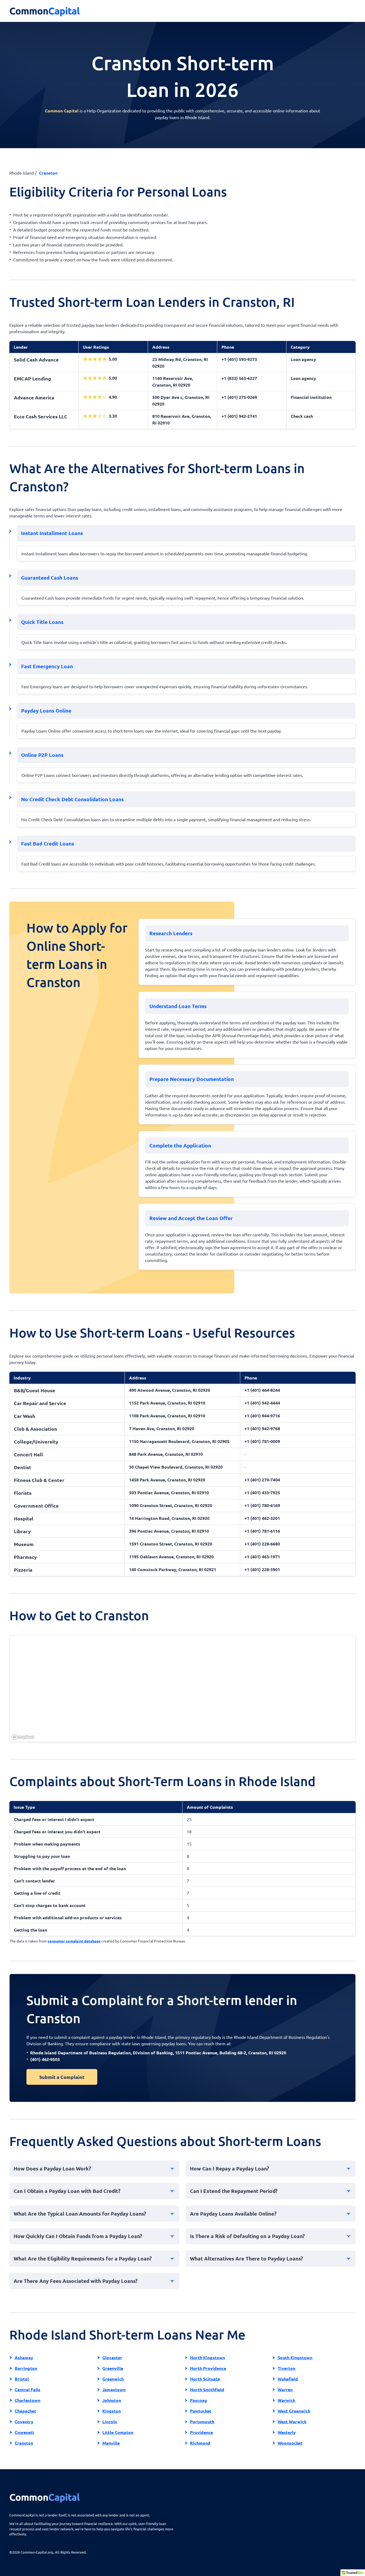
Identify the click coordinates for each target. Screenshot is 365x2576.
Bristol (22, 2379)
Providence (201, 2432)
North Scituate (205, 2379)
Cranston (24, 2443)
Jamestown (114, 2390)
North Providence (208, 2368)
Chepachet (25, 2411)
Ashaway (24, 2357)
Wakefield (288, 2379)
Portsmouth (202, 2422)
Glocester (112, 2357)
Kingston (112, 2411)
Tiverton (286, 2368)
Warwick (286, 2400)
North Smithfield (207, 2390)
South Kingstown (295, 2357)
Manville (111, 2443)
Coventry (24, 2422)
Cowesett (24, 2432)
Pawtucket (201, 2411)
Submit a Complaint (62, 2077)
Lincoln (110, 2422)
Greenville (113, 2368)
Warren (285, 2390)
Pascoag (199, 2400)
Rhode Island (22, 173)
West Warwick (292, 2422)
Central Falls (28, 2390)
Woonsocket (290, 2443)
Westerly (287, 2432)
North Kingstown (207, 2357)
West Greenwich (294, 2411)
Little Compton (118, 2432)
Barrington (26, 2368)
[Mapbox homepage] (23, 1737)
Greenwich (113, 2379)
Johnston (112, 2400)
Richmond (200, 2443)
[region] (183, 1689)
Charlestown (28, 2400)
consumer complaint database (74, 1941)
